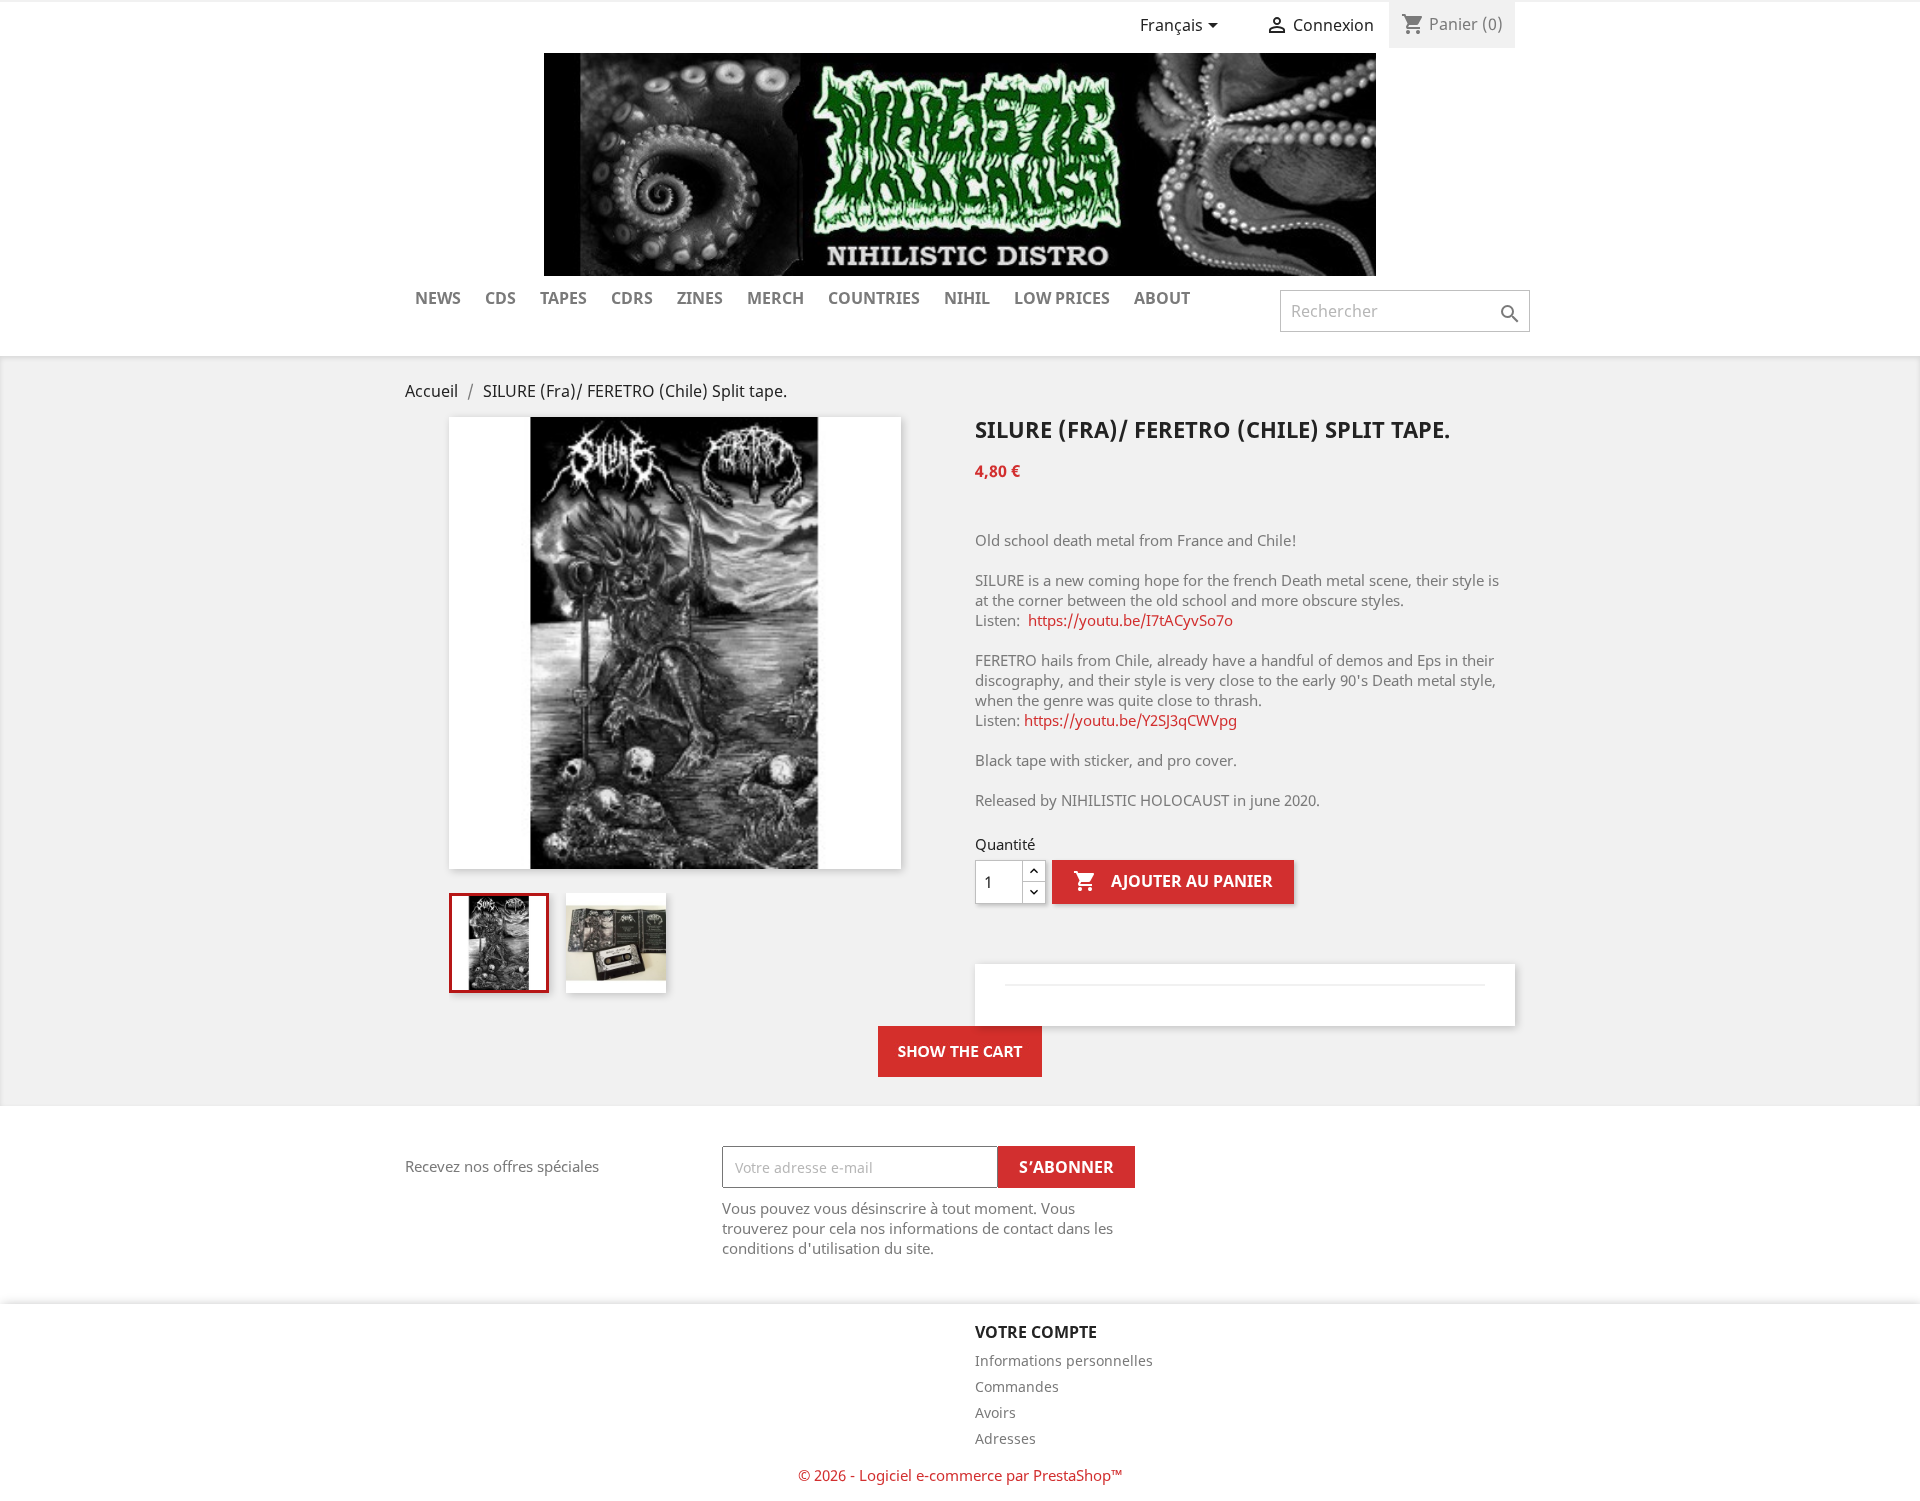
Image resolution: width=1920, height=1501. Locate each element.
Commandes (1017, 1386)
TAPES (563, 298)
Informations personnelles (1064, 1360)
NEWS (438, 298)
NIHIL (967, 298)
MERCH (775, 298)
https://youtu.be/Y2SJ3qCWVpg (1130, 720)
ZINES (700, 298)
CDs (500, 298)
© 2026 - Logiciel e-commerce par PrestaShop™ (960, 1475)
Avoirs (995, 1412)
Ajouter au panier (1173, 881)
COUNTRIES (874, 298)
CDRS (632, 298)
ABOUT (1162, 298)
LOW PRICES (1062, 298)
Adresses (1005, 1438)
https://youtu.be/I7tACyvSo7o (1130, 620)
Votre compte (1036, 1332)
